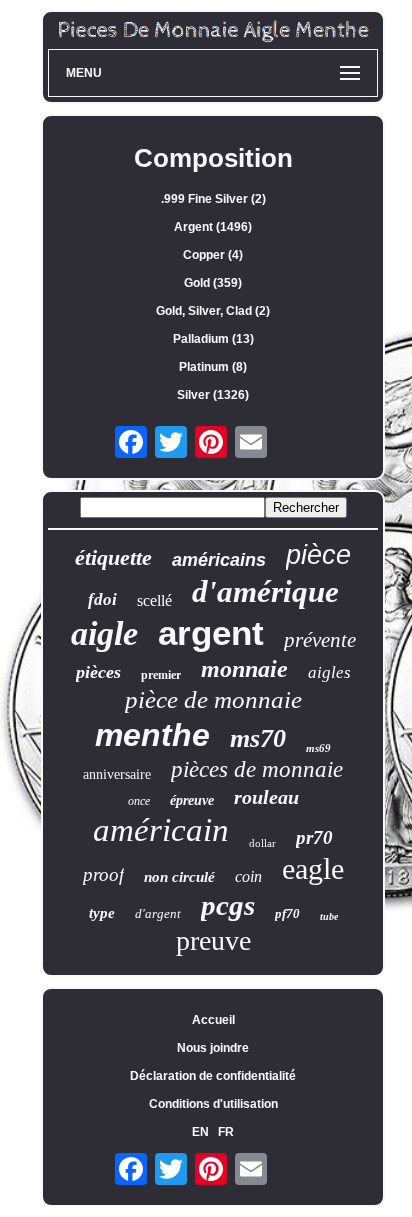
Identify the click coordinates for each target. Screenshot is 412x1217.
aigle (104, 633)
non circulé (179, 877)
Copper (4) (213, 255)
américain (161, 830)
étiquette (113, 557)
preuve (213, 940)
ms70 (258, 738)
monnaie (244, 669)
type (102, 913)
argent (211, 632)
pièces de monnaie (257, 769)
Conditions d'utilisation (213, 1104)
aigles (329, 672)
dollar (262, 843)
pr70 (314, 837)
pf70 (287, 913)
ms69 (318, 748)
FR (226, 1132)
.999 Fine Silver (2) (213, 199)
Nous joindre (213, 1048)
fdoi (102, 599)
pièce (318, 555)
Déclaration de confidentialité (213, 1076)
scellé (154, 600)
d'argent (158, 913)
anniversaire (117, 774)
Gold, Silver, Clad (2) (213, 311)
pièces (98, 672)
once (139, 801)
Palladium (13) (213, 339)
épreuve (192, 800)
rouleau (266, 797)
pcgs (228, 905)
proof (103, 874)
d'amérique (265, 591)
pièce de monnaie (213, 699)
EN (200, 1132)
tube (329, 916)
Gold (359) (213, 283)
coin (248, 876)
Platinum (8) (213, 367)
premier (161, 675)
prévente (320, 640)
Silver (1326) (213, 395)
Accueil (213, 1020)
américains (219, 560)
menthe (152, 735)
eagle (313, 868)
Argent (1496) (213, 227)
